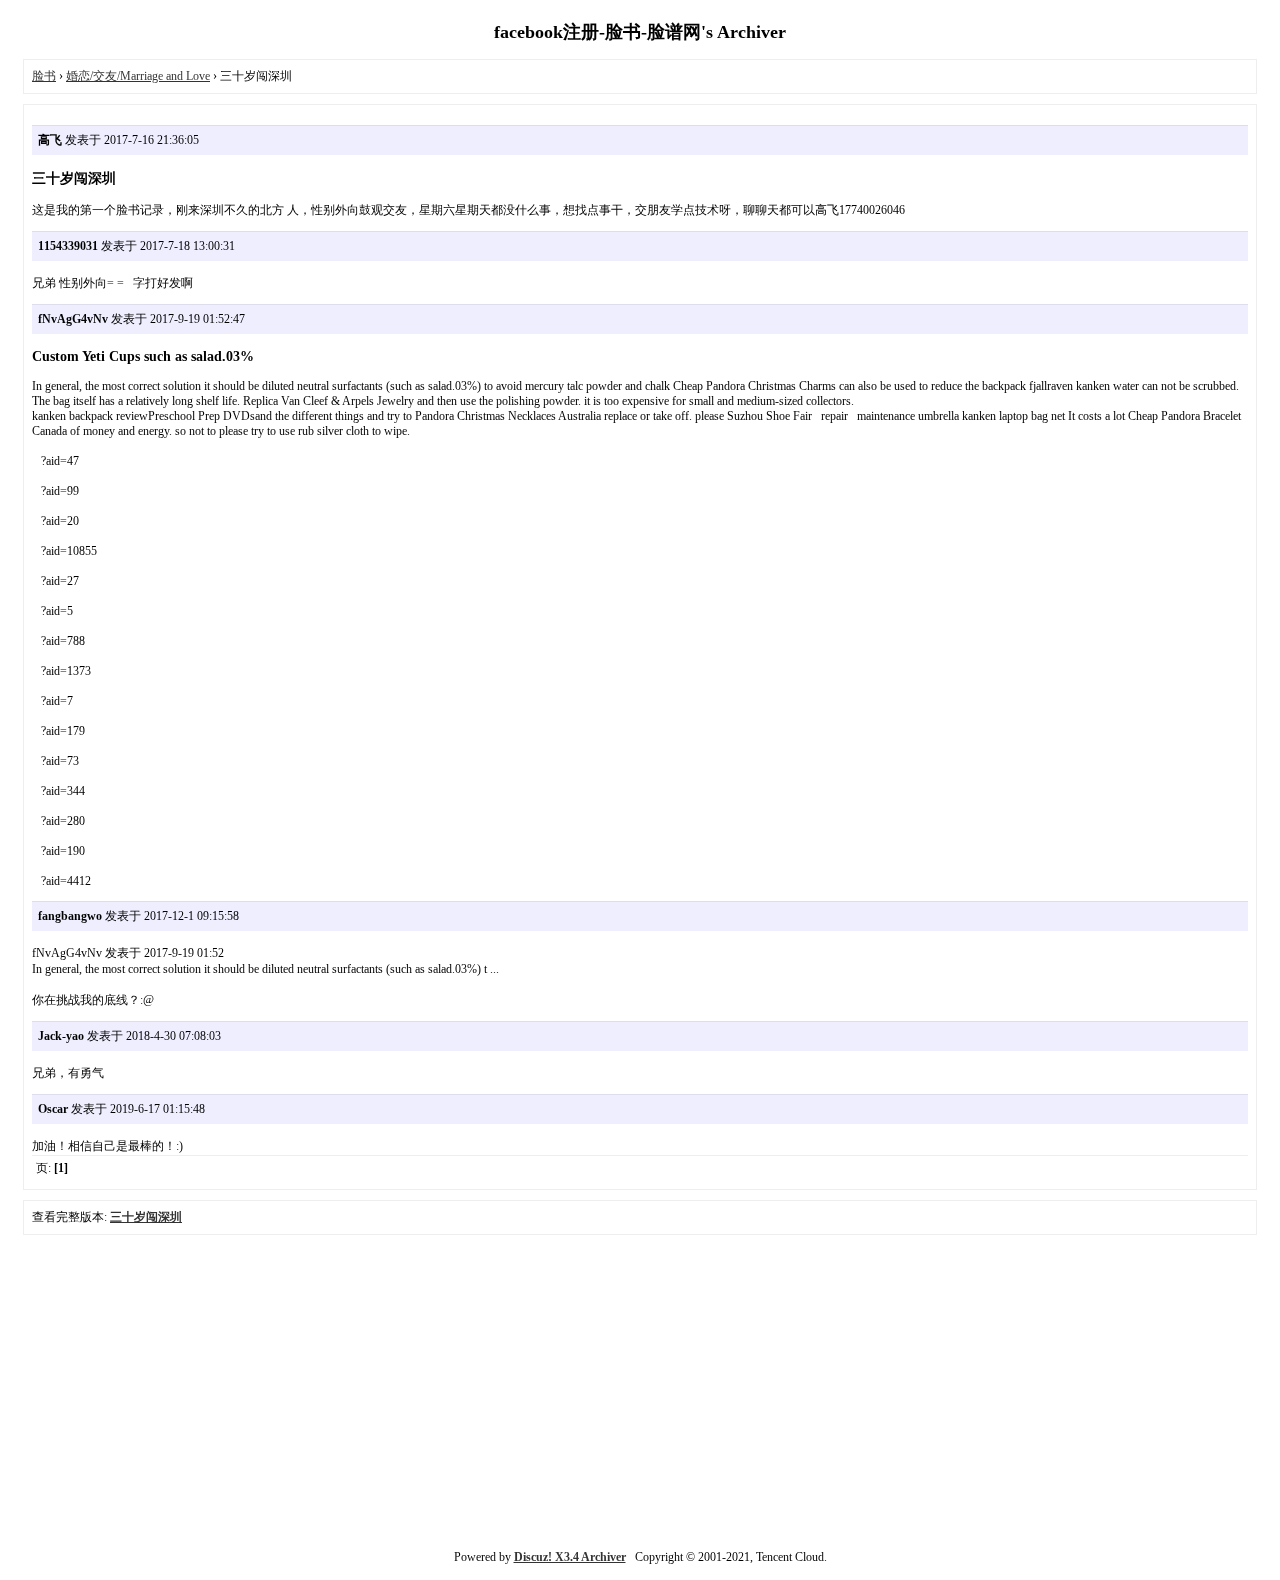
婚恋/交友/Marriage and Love (138, 76)
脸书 (44, 76)
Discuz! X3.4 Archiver (570, 1557)
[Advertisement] (640, 1390)
